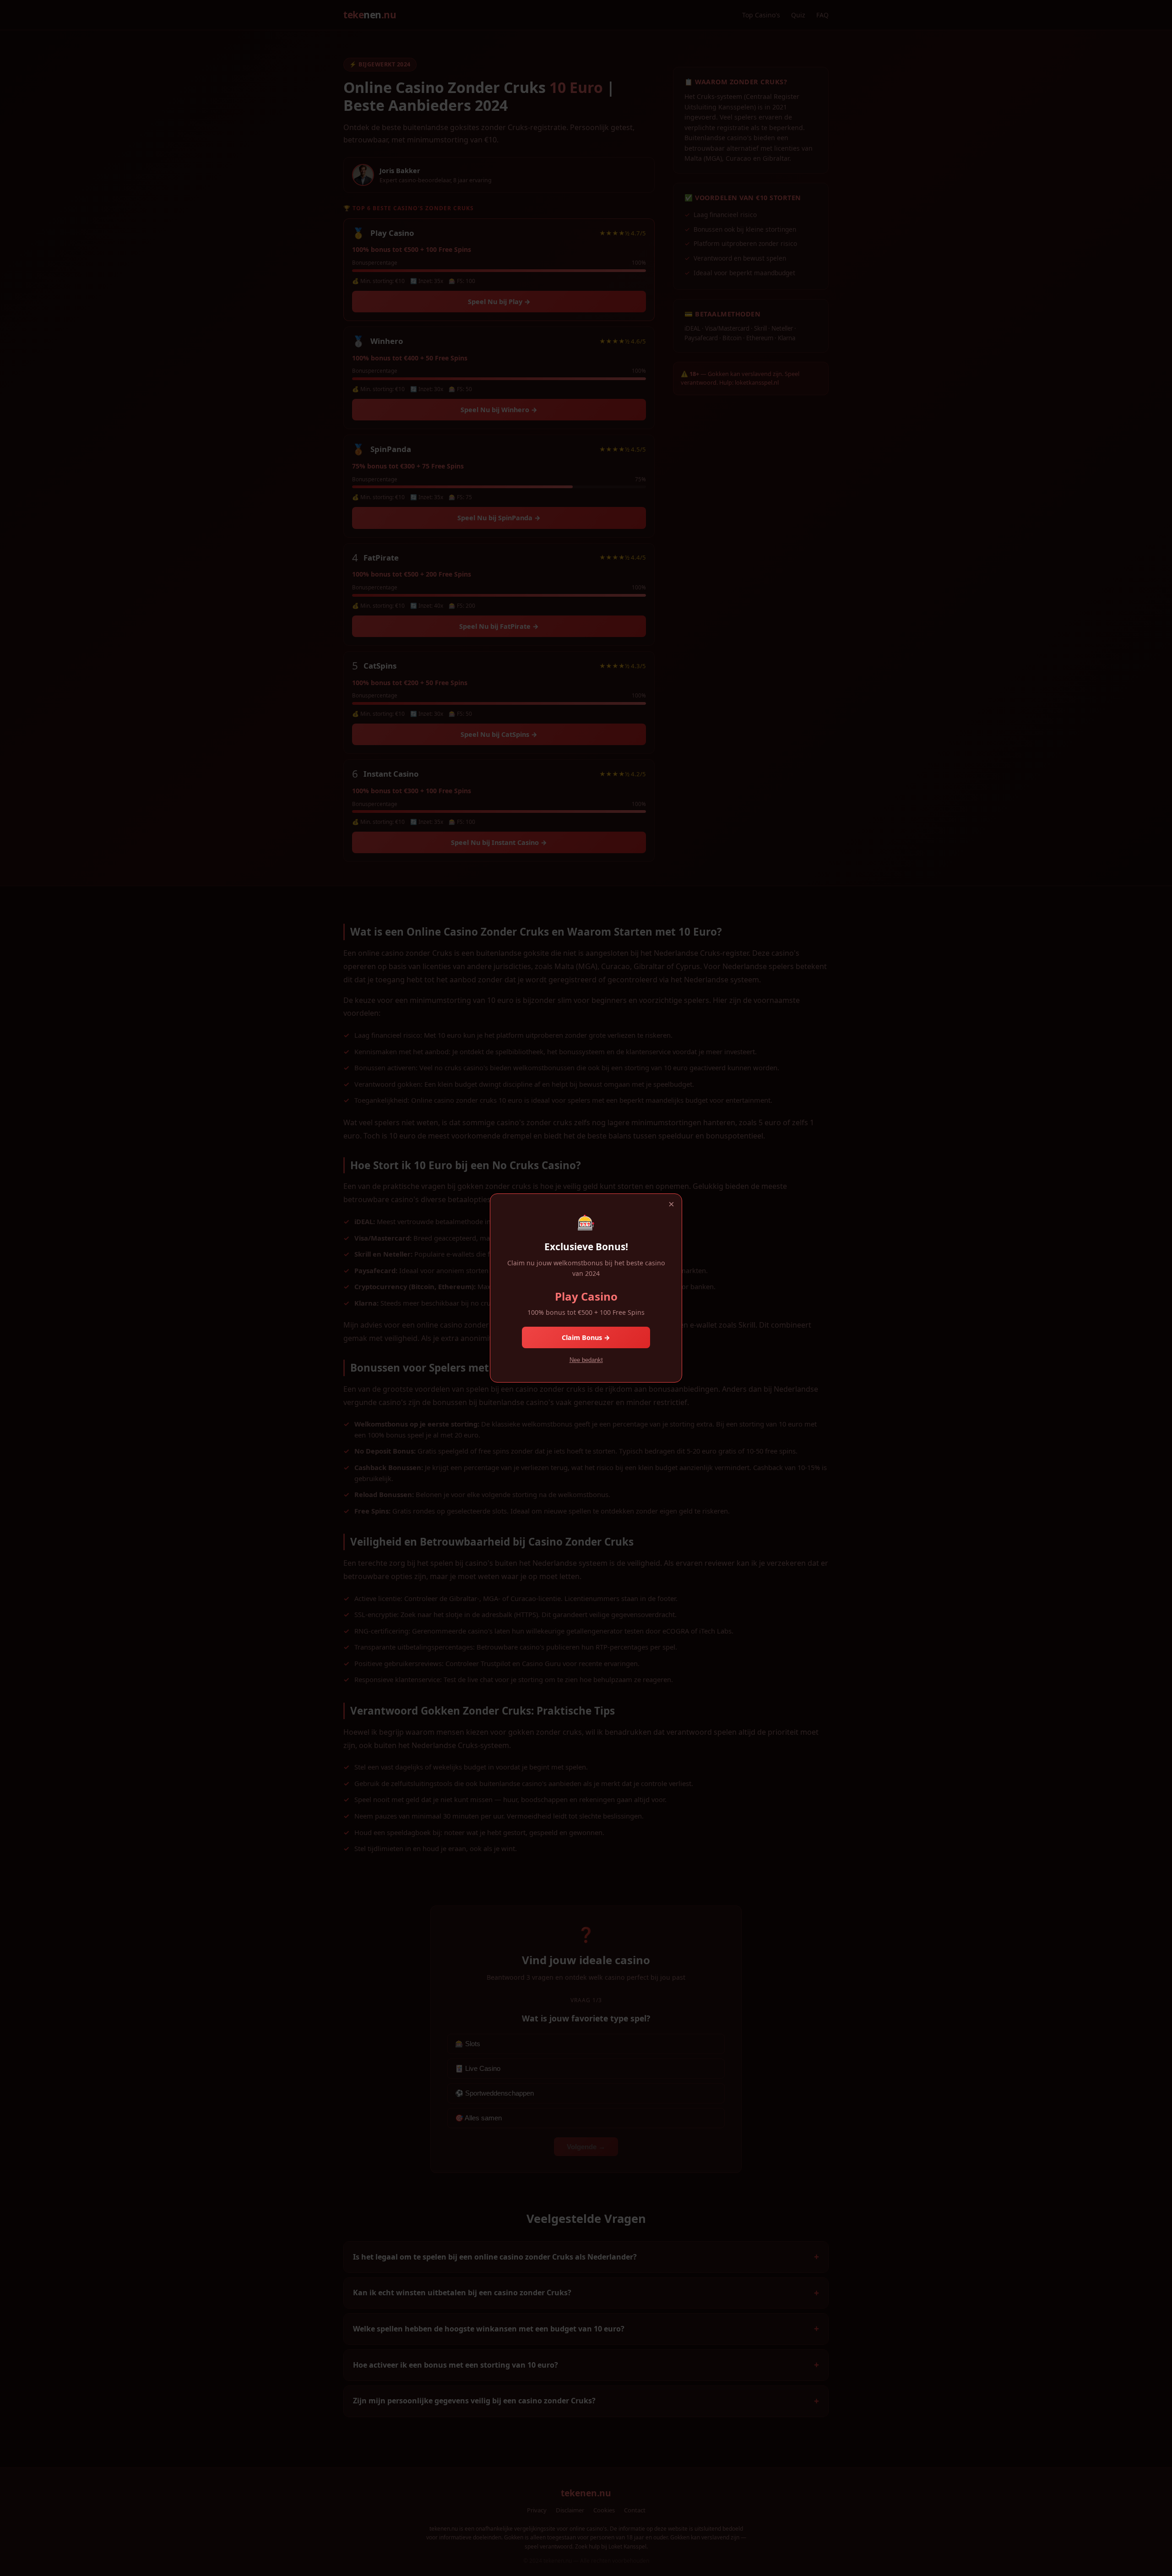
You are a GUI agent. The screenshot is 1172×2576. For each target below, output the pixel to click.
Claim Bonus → (586, 1337)
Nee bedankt (586, 1360)
